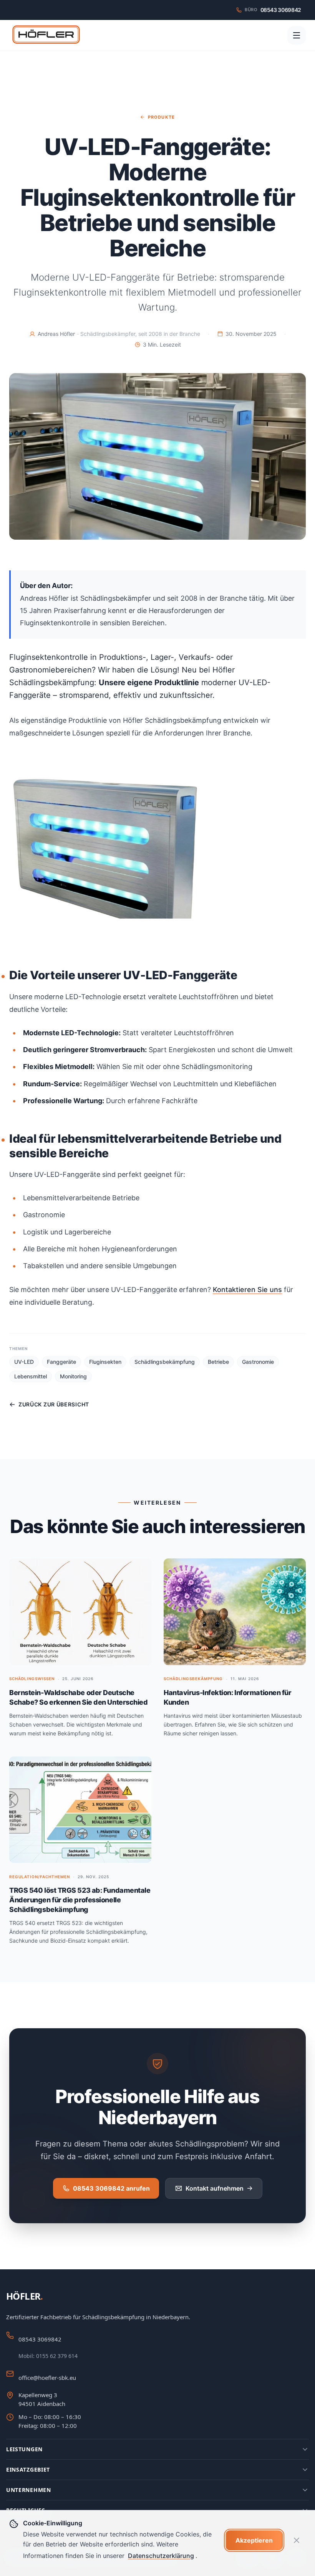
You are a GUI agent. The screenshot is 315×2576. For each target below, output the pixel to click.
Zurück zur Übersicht (54, 1404)
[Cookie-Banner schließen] (297, 2540)
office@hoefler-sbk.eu (47, 2378)
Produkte (161, 117)
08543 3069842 (40, 2339)
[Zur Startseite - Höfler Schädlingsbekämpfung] (46, 35)
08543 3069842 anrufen (111, 2188)
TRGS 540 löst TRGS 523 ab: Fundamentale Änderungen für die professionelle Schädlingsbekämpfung (80, 1900)
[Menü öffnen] (297, 35)
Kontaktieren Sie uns (247, 1290)
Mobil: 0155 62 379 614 (48, 2356)
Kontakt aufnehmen (215, 2188)
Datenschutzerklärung (161, 2556)
